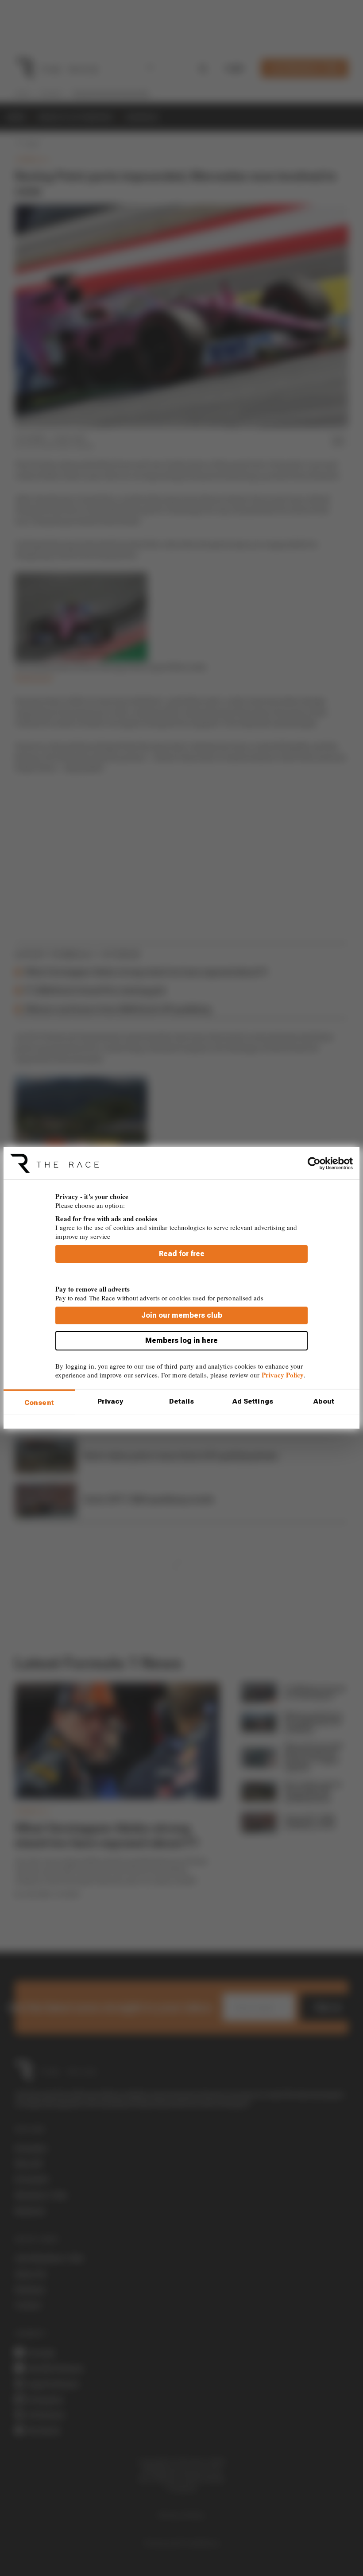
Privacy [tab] (110, 1401)
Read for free (182, 1254)
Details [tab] (182, 1401)
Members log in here (181, 1340)
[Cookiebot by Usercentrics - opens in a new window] (314, 1163)
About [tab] (324, 1401)
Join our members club (182, 1315)
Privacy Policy (283, 1375)
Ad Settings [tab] (253, 1401)
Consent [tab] (39, 1403)
